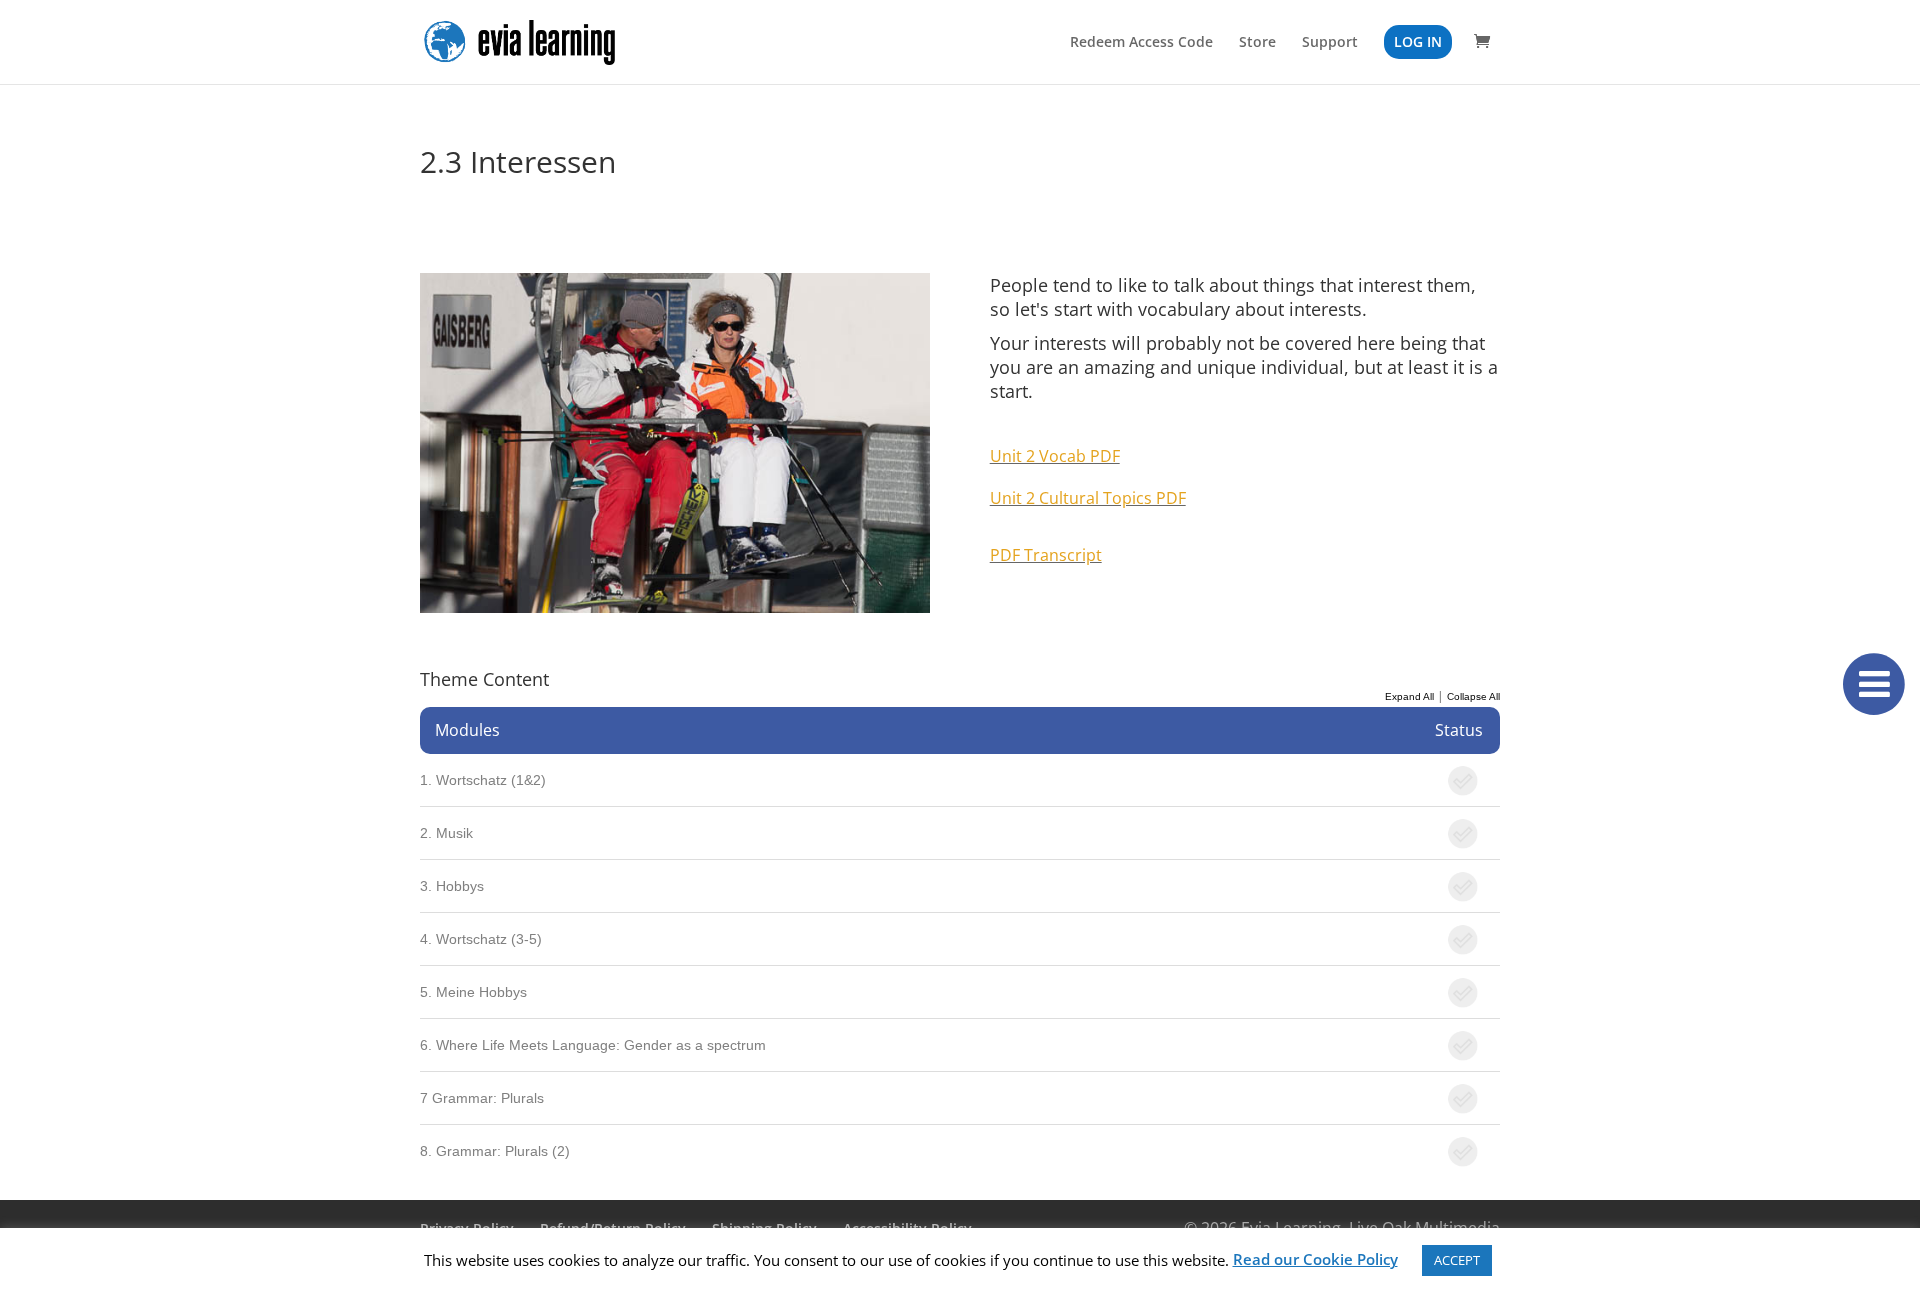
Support (1330, 43)
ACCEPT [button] (1457, 1260)
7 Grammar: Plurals (482, 1098)
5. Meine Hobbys (473, 992)
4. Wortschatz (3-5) (481, 939)
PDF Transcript (1046, 555)
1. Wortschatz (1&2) (483, 780)
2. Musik (446, 833)
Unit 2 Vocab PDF (1055, 456)
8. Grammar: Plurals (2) (495, 1151)
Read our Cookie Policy (1315, 1259)
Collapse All (1473, 696)
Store (1257, 43)
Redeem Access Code (1141, 43)
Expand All (1409, 696)
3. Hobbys (452, 886)
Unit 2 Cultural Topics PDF (1088, 498)
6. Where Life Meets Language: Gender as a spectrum (593, 1045)
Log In (1418, 41)
